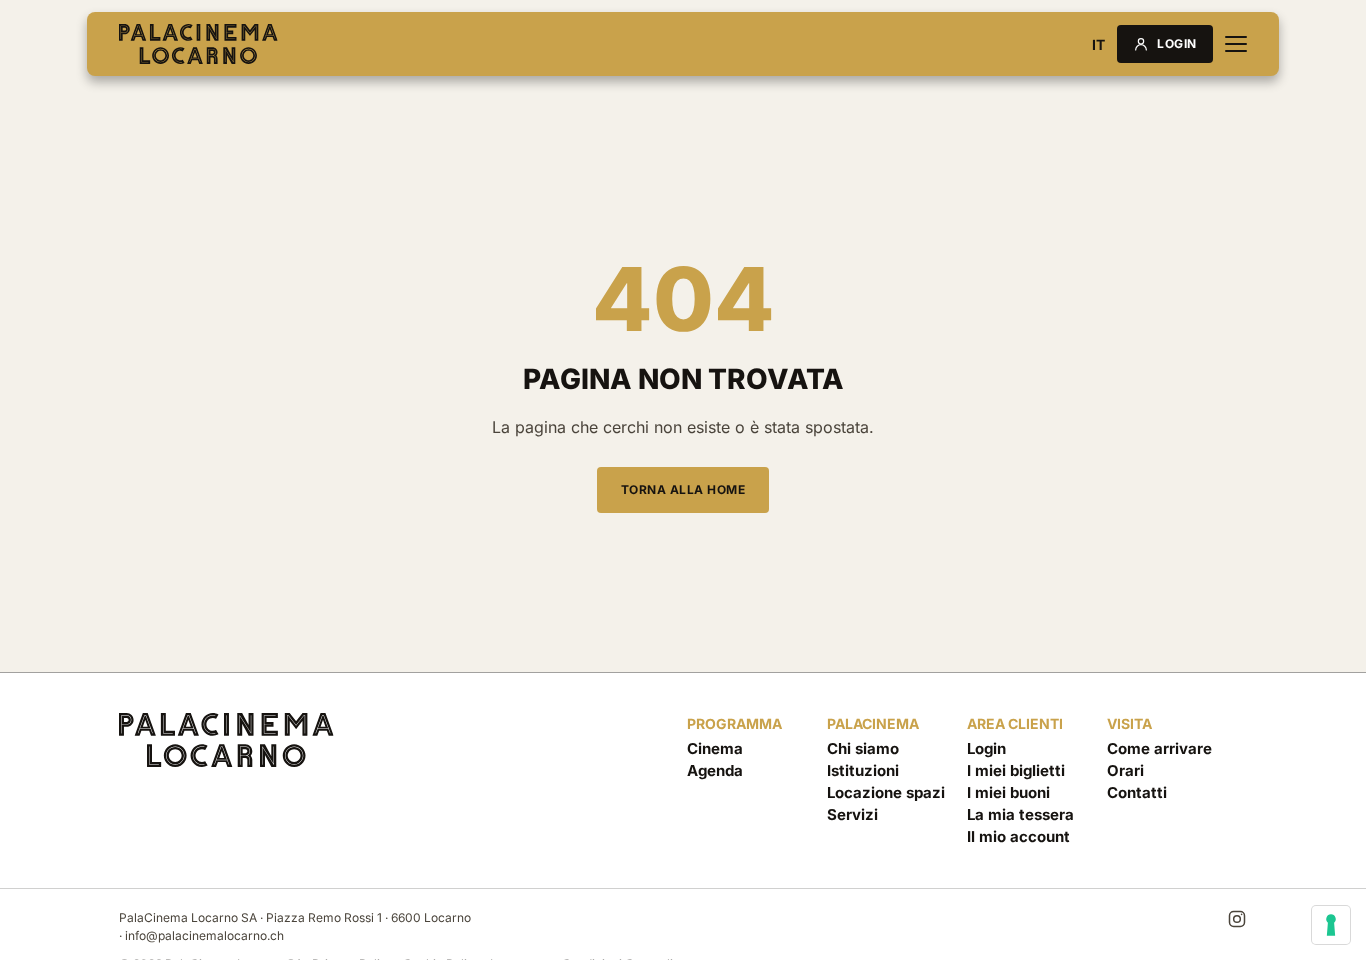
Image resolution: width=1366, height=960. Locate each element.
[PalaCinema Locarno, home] (198, 44)
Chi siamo (863, 748)
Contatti (1137, 792)
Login (1177, 43)
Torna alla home (683, 489)
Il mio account (1018, 836)
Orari (1125, 770)
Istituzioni (863, 770)
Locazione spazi (886, 792)
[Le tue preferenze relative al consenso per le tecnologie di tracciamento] (1331, 925)
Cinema (715, 748)
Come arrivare (1159, 748)
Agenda (715, 770)
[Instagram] (1237, 919)
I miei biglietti (1016, 770)
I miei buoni (1008, 792)
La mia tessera (1020, 814)
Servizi (852, 814)
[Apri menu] (1236, 44)
